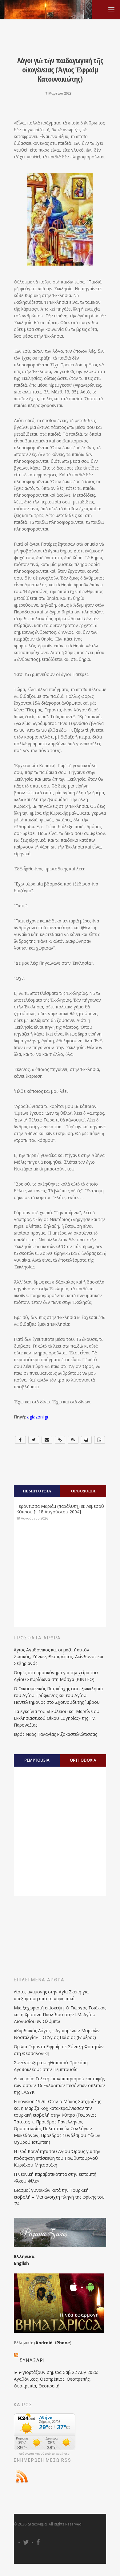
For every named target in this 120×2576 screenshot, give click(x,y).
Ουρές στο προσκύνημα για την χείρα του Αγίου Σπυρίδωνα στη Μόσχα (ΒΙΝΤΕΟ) (56, 1676)
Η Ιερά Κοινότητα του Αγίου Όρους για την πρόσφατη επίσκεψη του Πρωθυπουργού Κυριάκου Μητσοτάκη (57, 2158)
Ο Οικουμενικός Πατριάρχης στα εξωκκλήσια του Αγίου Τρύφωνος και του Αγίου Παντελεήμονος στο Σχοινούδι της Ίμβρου (58, 1695)
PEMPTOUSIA (37, 1760)
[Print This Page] (86, 1440)
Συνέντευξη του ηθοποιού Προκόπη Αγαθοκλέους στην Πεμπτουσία (51, 2066)
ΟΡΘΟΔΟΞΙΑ (83, 1491)
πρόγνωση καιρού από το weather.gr (45, 2454)
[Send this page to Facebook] (20, 1440)
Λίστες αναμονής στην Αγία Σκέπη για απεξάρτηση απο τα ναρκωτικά (51, 1995)
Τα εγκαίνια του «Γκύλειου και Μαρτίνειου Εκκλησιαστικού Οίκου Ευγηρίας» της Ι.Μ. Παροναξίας (57, 1718)
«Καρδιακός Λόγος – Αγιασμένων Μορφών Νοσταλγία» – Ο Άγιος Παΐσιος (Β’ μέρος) (57, 2034)
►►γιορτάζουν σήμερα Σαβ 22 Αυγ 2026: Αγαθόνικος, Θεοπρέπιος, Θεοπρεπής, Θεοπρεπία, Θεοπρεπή (56, 2379)
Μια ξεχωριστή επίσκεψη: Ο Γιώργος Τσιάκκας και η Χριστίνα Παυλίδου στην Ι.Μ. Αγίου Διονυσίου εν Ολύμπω (60, 2014)
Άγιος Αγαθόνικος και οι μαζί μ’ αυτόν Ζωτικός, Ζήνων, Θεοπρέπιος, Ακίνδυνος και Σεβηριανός (59, 1656)
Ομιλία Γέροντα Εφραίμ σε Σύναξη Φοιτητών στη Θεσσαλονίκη (59, 2050)
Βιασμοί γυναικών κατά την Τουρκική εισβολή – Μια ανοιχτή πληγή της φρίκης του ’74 (59, 2197)
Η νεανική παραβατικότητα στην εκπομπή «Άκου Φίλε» (55, 2177)
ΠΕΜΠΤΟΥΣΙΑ (37, 1491)
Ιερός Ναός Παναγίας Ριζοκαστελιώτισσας (55, 1734)
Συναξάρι (32, 2360)
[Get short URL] (60, 1440)
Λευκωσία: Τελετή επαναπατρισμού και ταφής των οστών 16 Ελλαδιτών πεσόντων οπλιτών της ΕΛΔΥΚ (59, 2085)
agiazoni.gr (38, 1417)
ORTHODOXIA (83, 1760)
